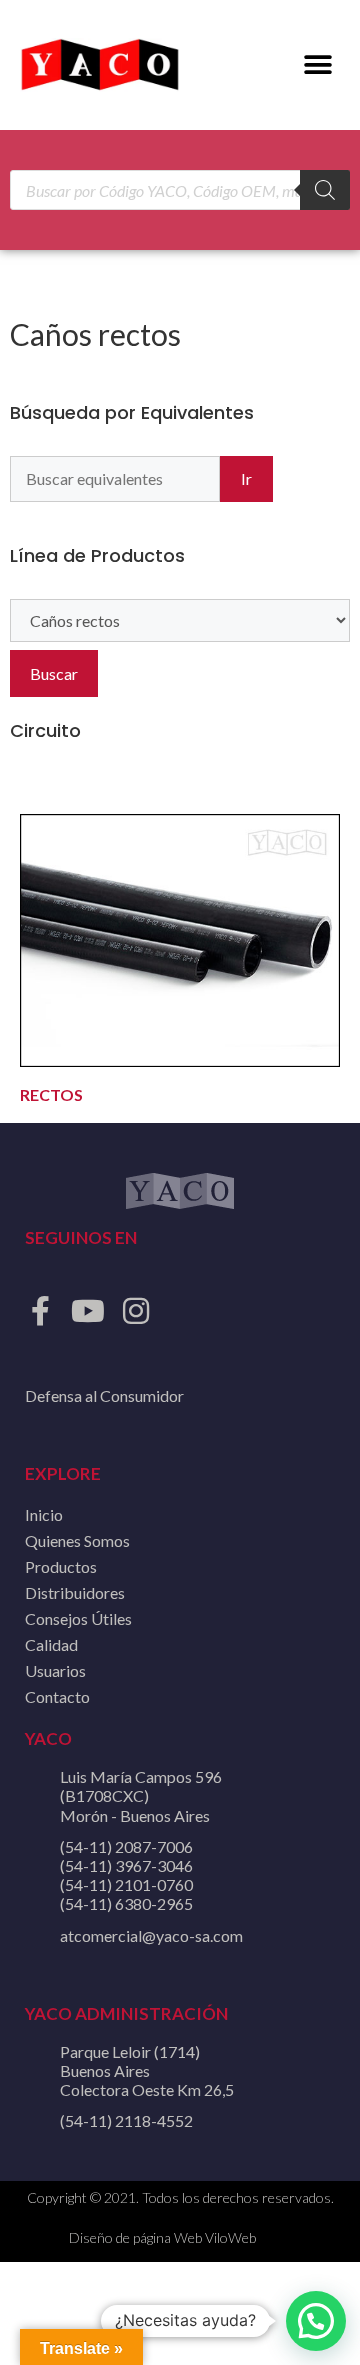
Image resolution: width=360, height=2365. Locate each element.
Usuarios (55, 1670)
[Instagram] (136, 1311)
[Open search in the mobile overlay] (180, 190)
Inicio (44, 1514)
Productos (61, 1566)
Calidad (51, 1644)
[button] (317, 65)
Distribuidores (75, 1592)
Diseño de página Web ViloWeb (162, 2237)
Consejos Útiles (78, 1618)
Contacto (57, 1696)
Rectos (51, 1094)
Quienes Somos (77, 1540)
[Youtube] (88, 1311)
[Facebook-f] (40, 1311)
